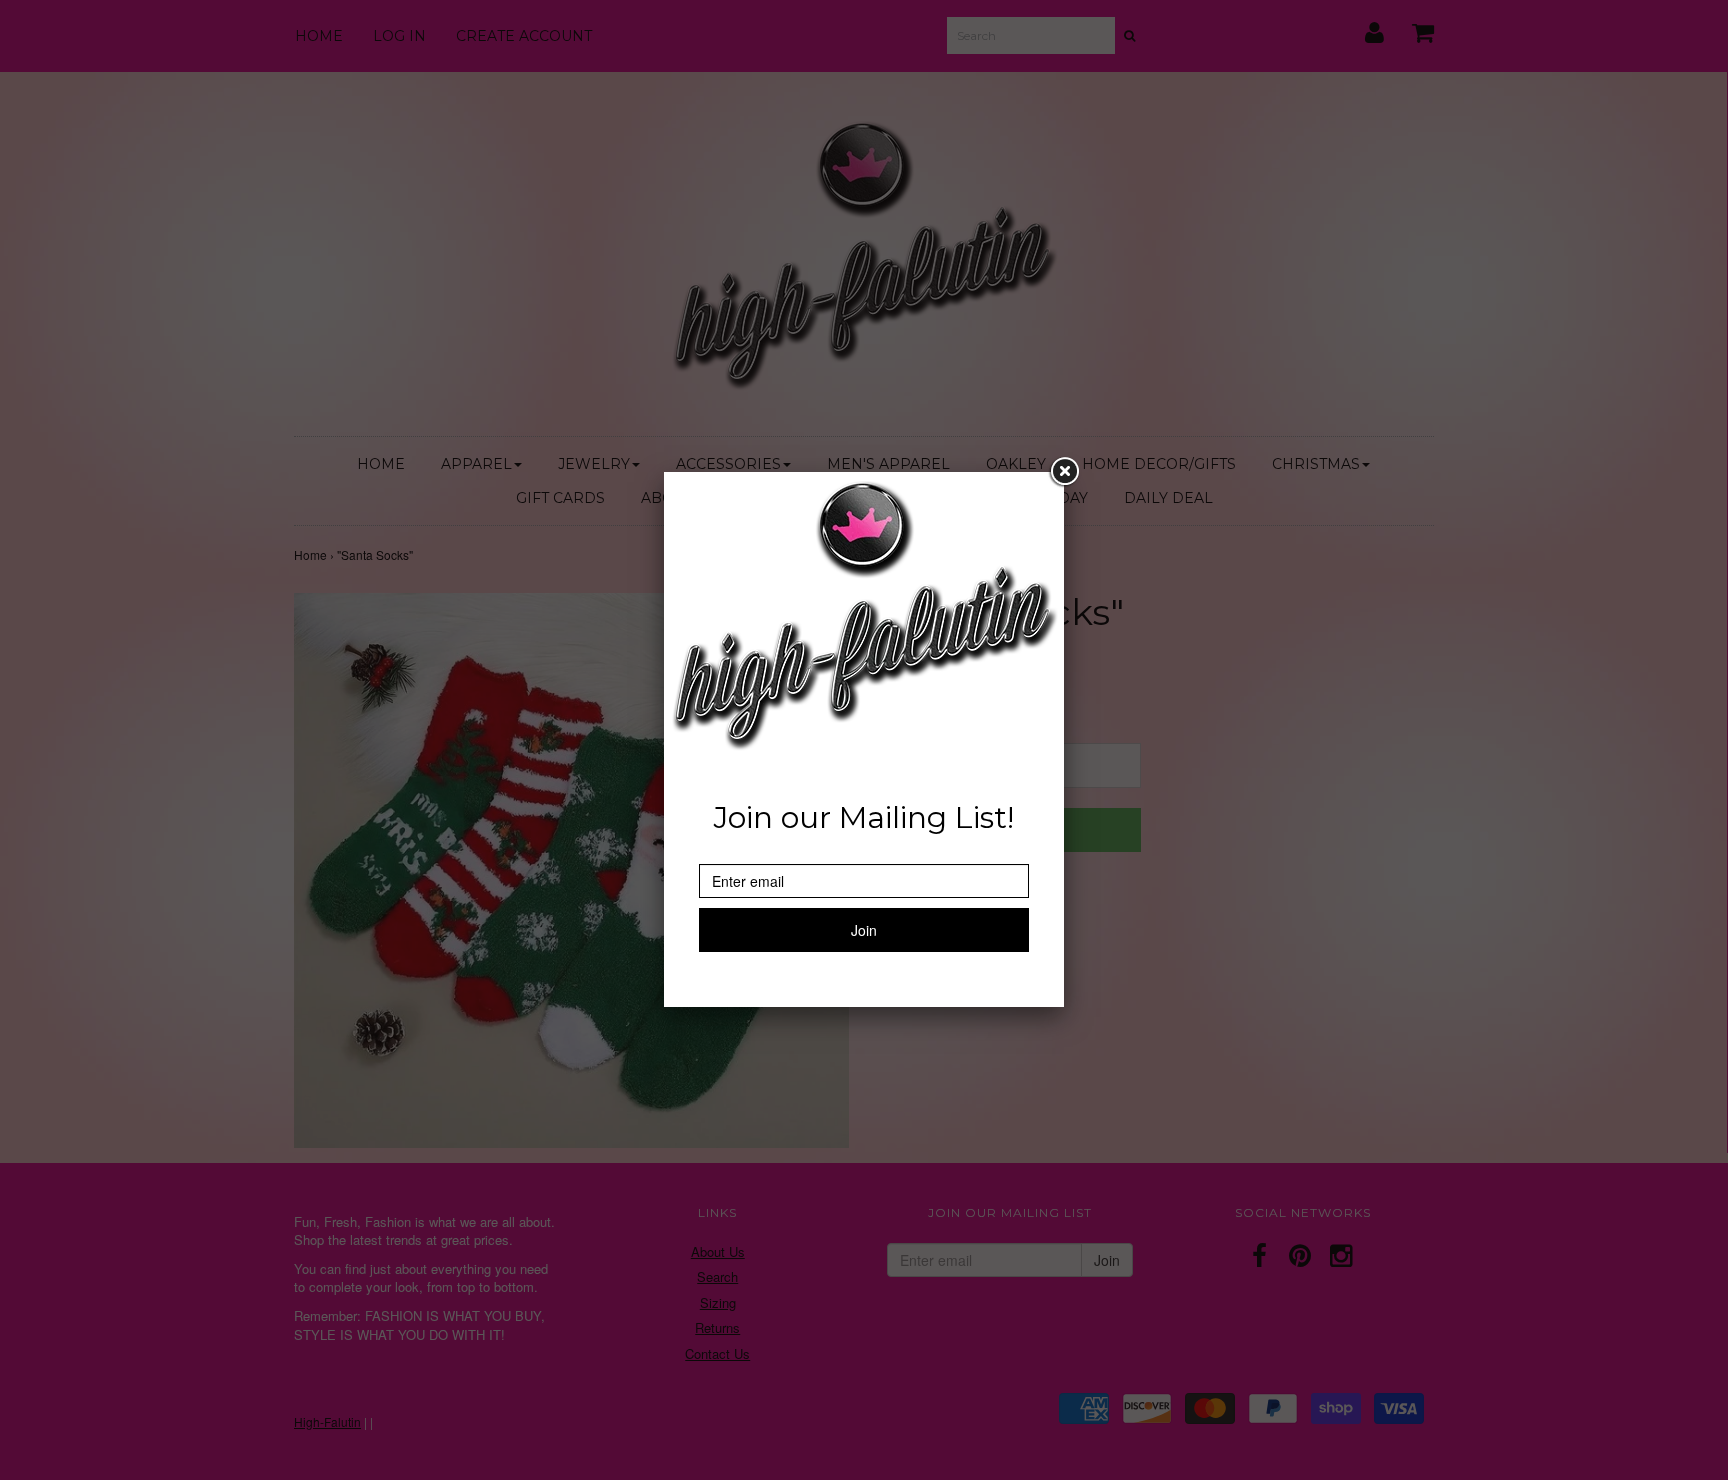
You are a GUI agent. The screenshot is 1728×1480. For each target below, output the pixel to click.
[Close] (1064, 472)
